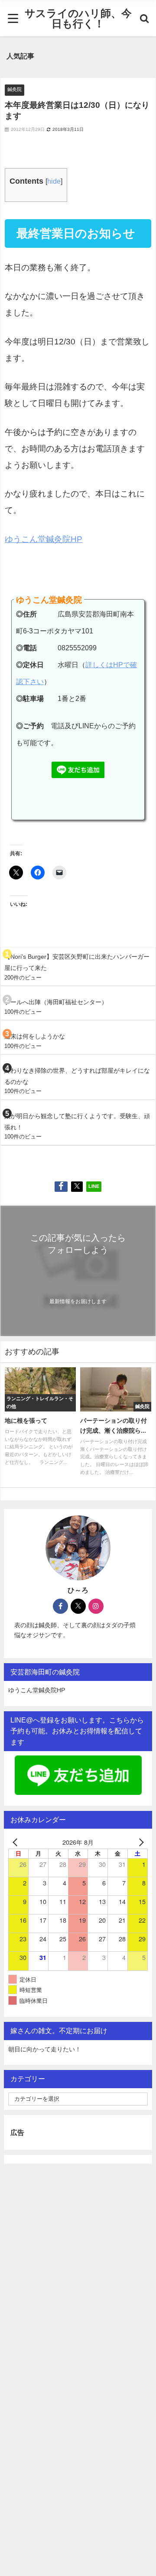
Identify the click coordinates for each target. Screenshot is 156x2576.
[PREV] (16, 1842)
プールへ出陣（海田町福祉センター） (56, 1002)
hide (54, 181)
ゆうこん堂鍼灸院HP (44, 539)
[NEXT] (140, 1842)
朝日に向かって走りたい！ (45, 2049)
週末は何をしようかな (35, 1036)
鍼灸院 (15, 89)
